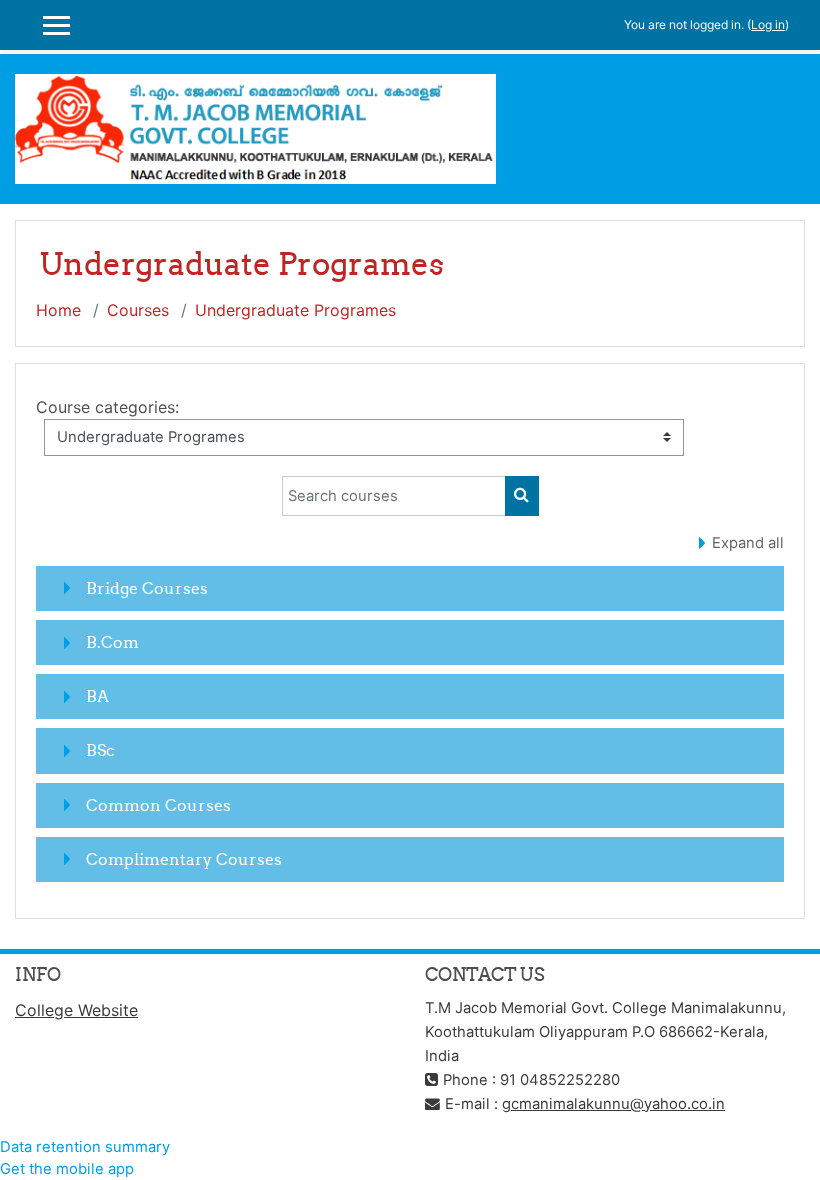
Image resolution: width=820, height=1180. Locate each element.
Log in (768, 24)
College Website (76, 1010)
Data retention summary (85, 1147)
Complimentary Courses (184, 859)
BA (97, 696)
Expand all (748, 543)
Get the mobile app (67, 1169)
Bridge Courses (147, 588)
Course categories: (107, 407)
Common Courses (158, 805)
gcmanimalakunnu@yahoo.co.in (613, 1104)
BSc (100, 750)
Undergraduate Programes (295, 310)
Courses (138, 310)
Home (58, 310)
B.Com (112, 642)
